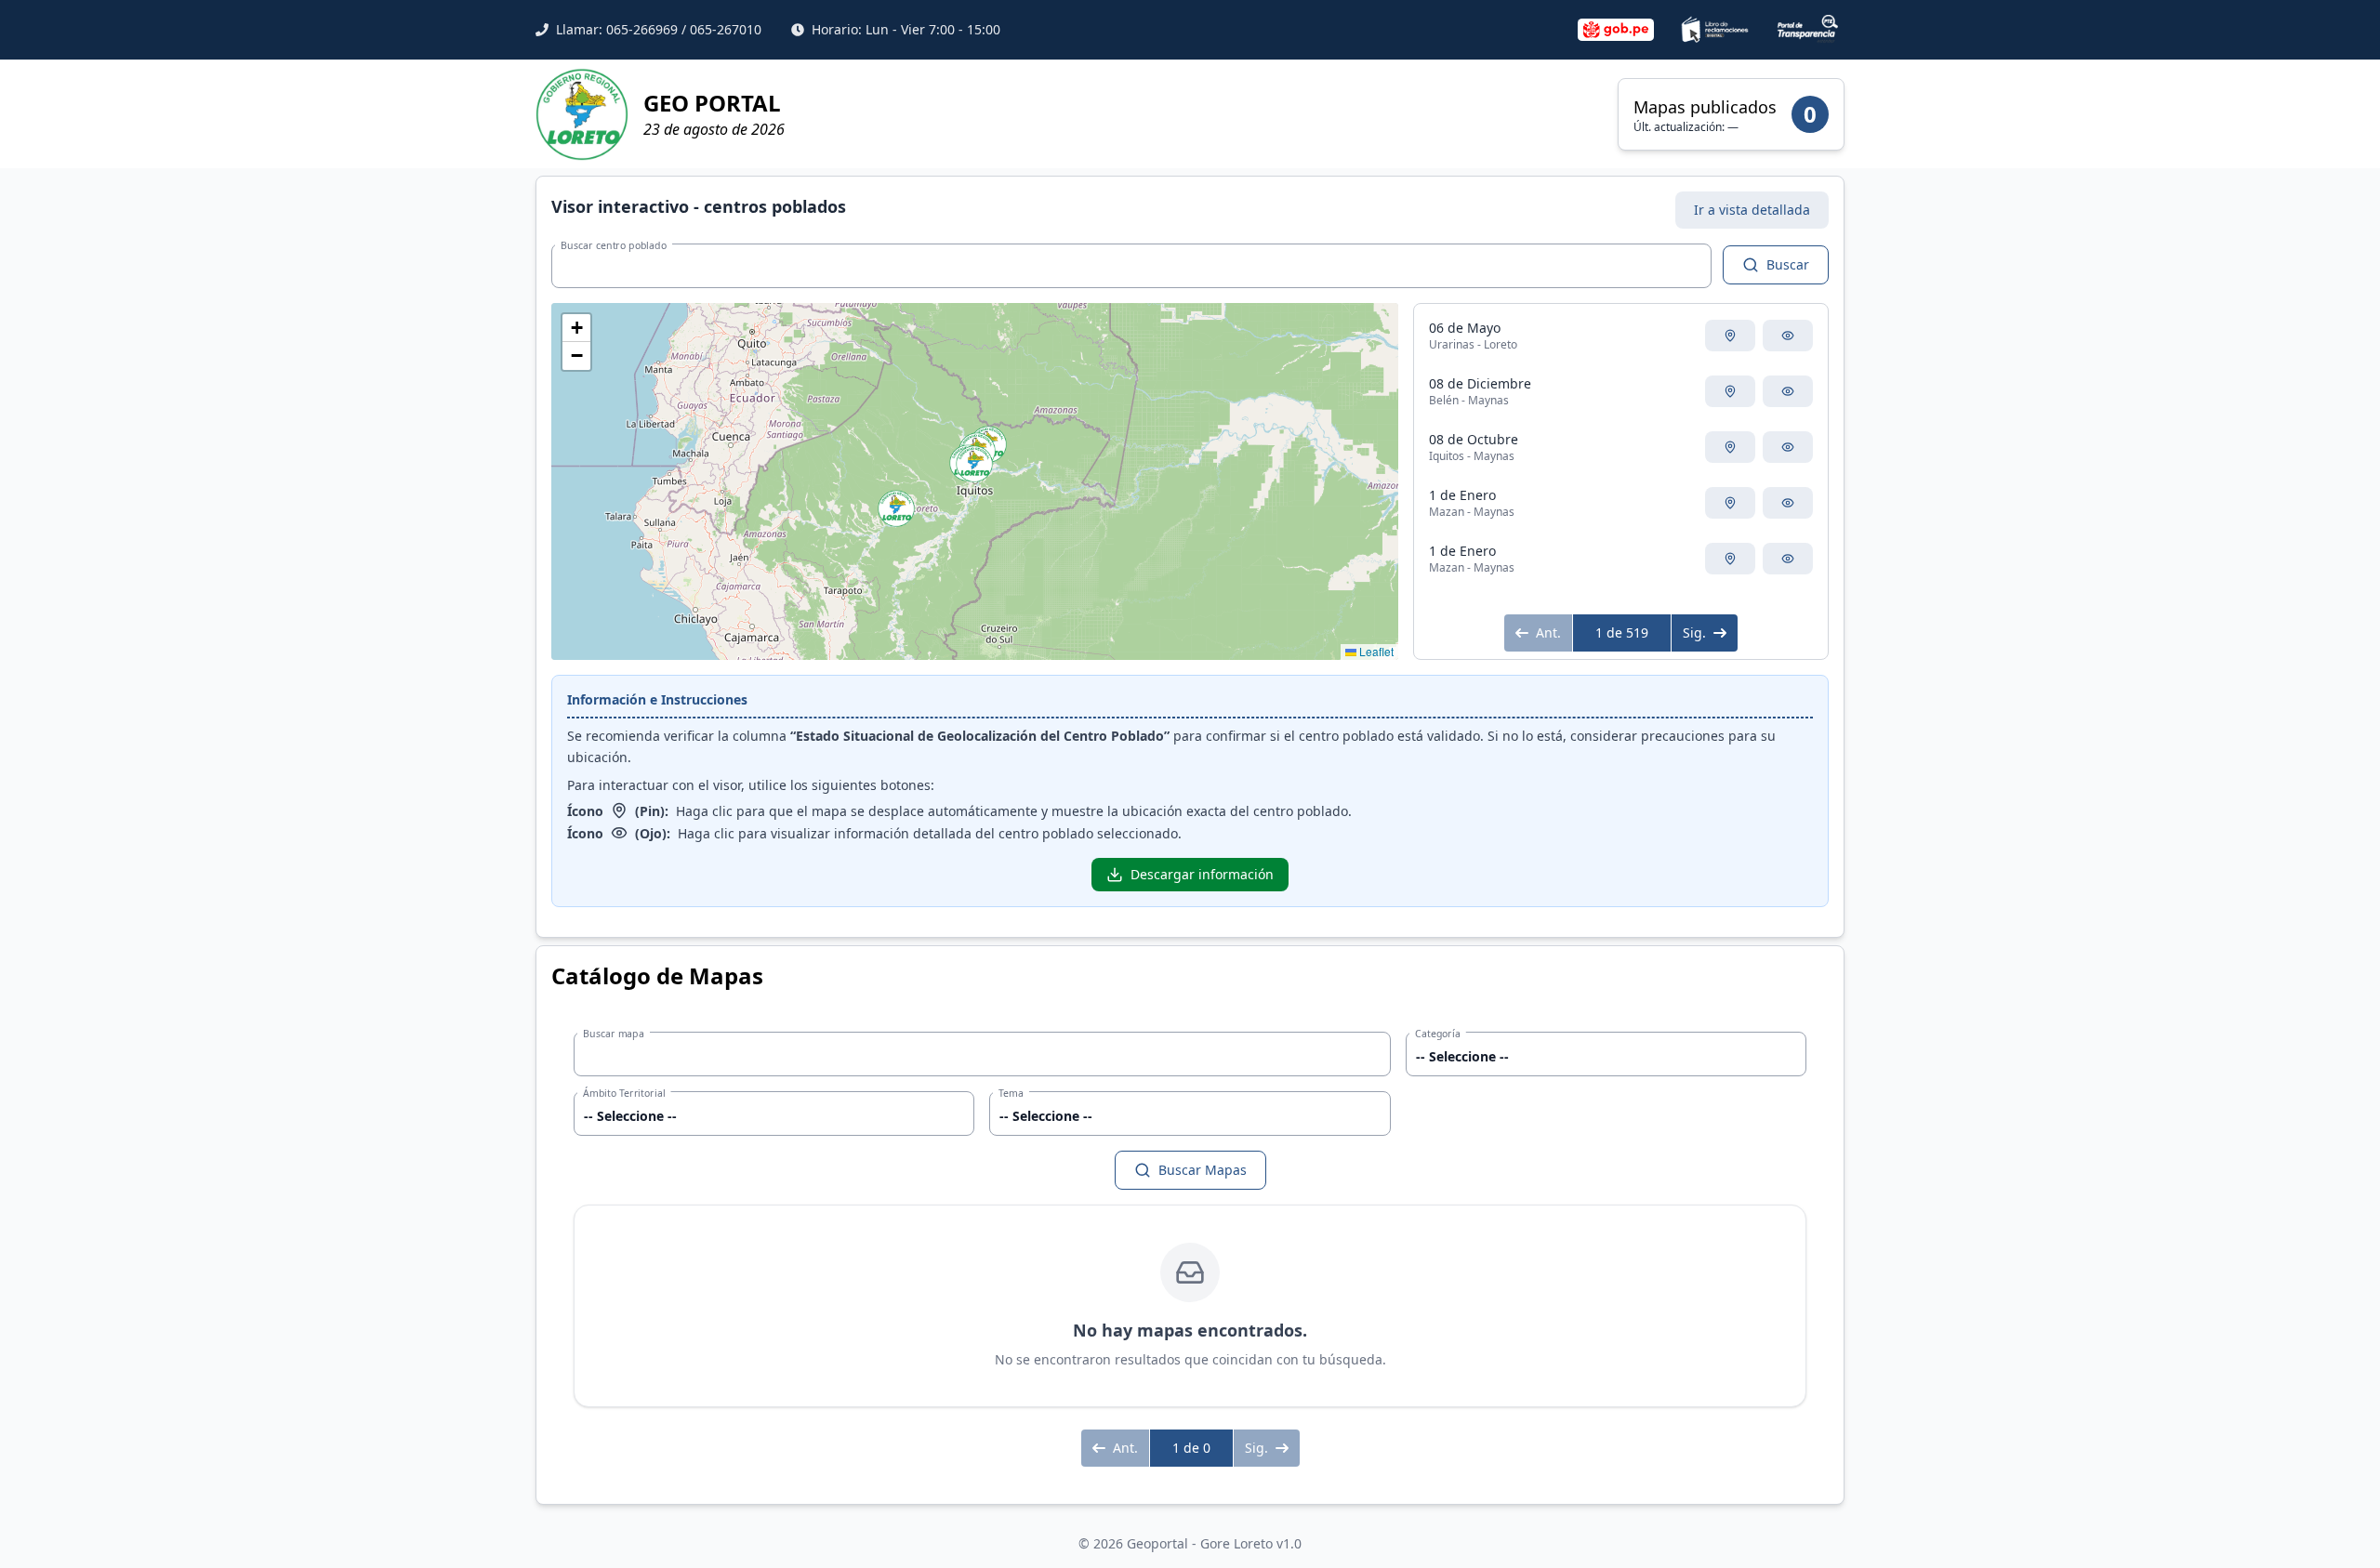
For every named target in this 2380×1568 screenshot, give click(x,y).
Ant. (1548, 632)
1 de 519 (1622, 632)
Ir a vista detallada (1752, 210)
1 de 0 (1191, 1448)
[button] (896, 508)
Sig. (1694, 632)
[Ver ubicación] (1730, 336)
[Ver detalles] (1788, 336)
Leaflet (1375, 651)
